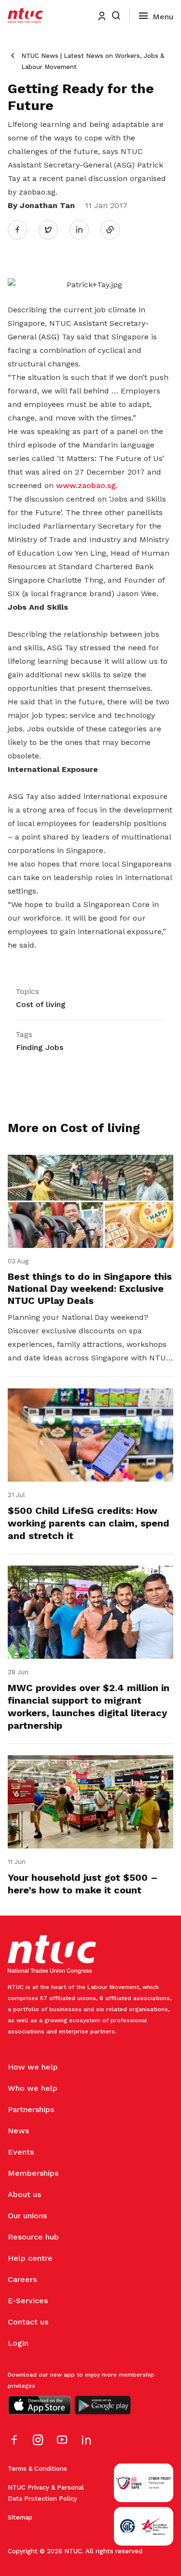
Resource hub (33, 2237)
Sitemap (20, 2517)
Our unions (27, 2216)
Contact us (28, 2322)
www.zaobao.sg (86, 485)
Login (18, 2343)
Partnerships (31, 2109)
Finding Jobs (40, 1047)
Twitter (53, 229)
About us (24, 2194)
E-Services (28, 2301)
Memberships (33, 2173)
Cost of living (41, 1004)
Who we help (33, 2088)
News (18, 2131)
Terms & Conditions (37, 2469)
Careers (22, 2279)
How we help (33, 2067)
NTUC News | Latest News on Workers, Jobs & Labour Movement (93, 61)
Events (21, 2152)
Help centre (30, 2258)
